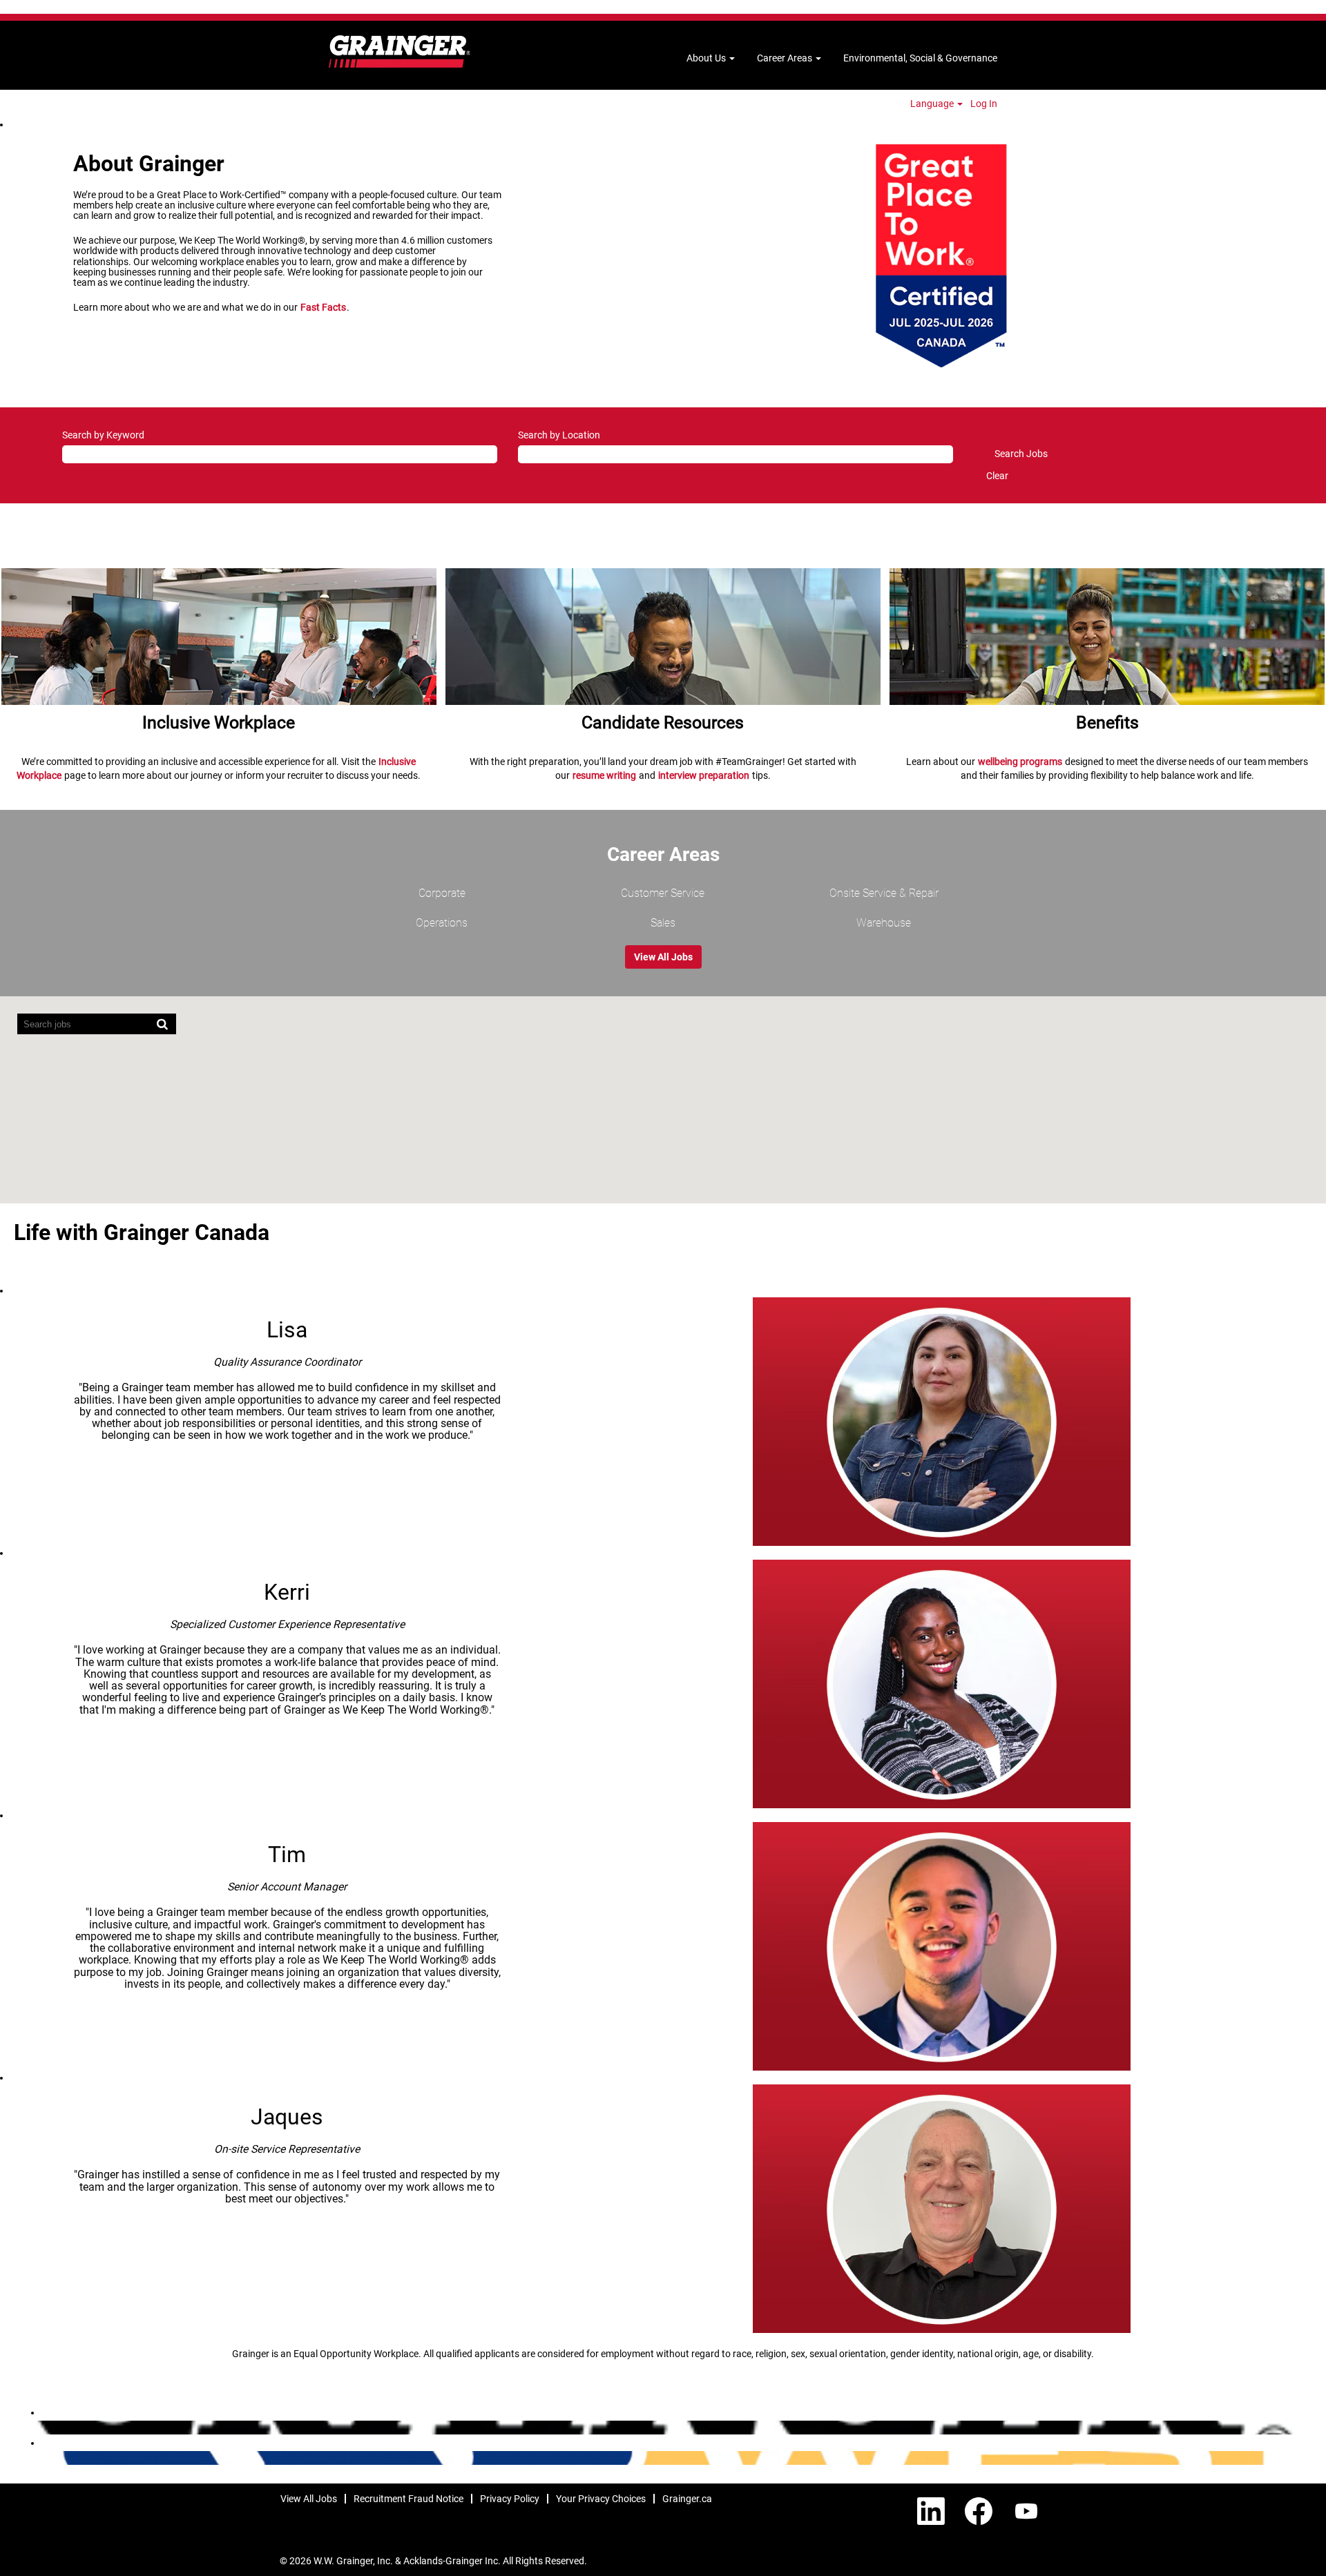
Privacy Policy (510, 2499)
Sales (663, 923)
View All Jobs (663, 957)
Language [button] (933, 104)
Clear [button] (997, 476)
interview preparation (704, 775)
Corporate (442, 893)
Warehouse (884, 923)
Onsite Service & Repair (884, 893)
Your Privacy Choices (601, 2499)
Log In (984, 104)
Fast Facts (323, 307)
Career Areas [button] (786, 58)
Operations (442, 923)
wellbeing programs (1020, 762)
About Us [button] (707, 58)
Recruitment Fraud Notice (409, 2499)
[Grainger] (400, 51)
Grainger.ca (687, 2499)
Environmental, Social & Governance (920, 58)
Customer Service (663, 893)
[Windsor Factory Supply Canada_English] (35, 2458)
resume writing (604, 775)
